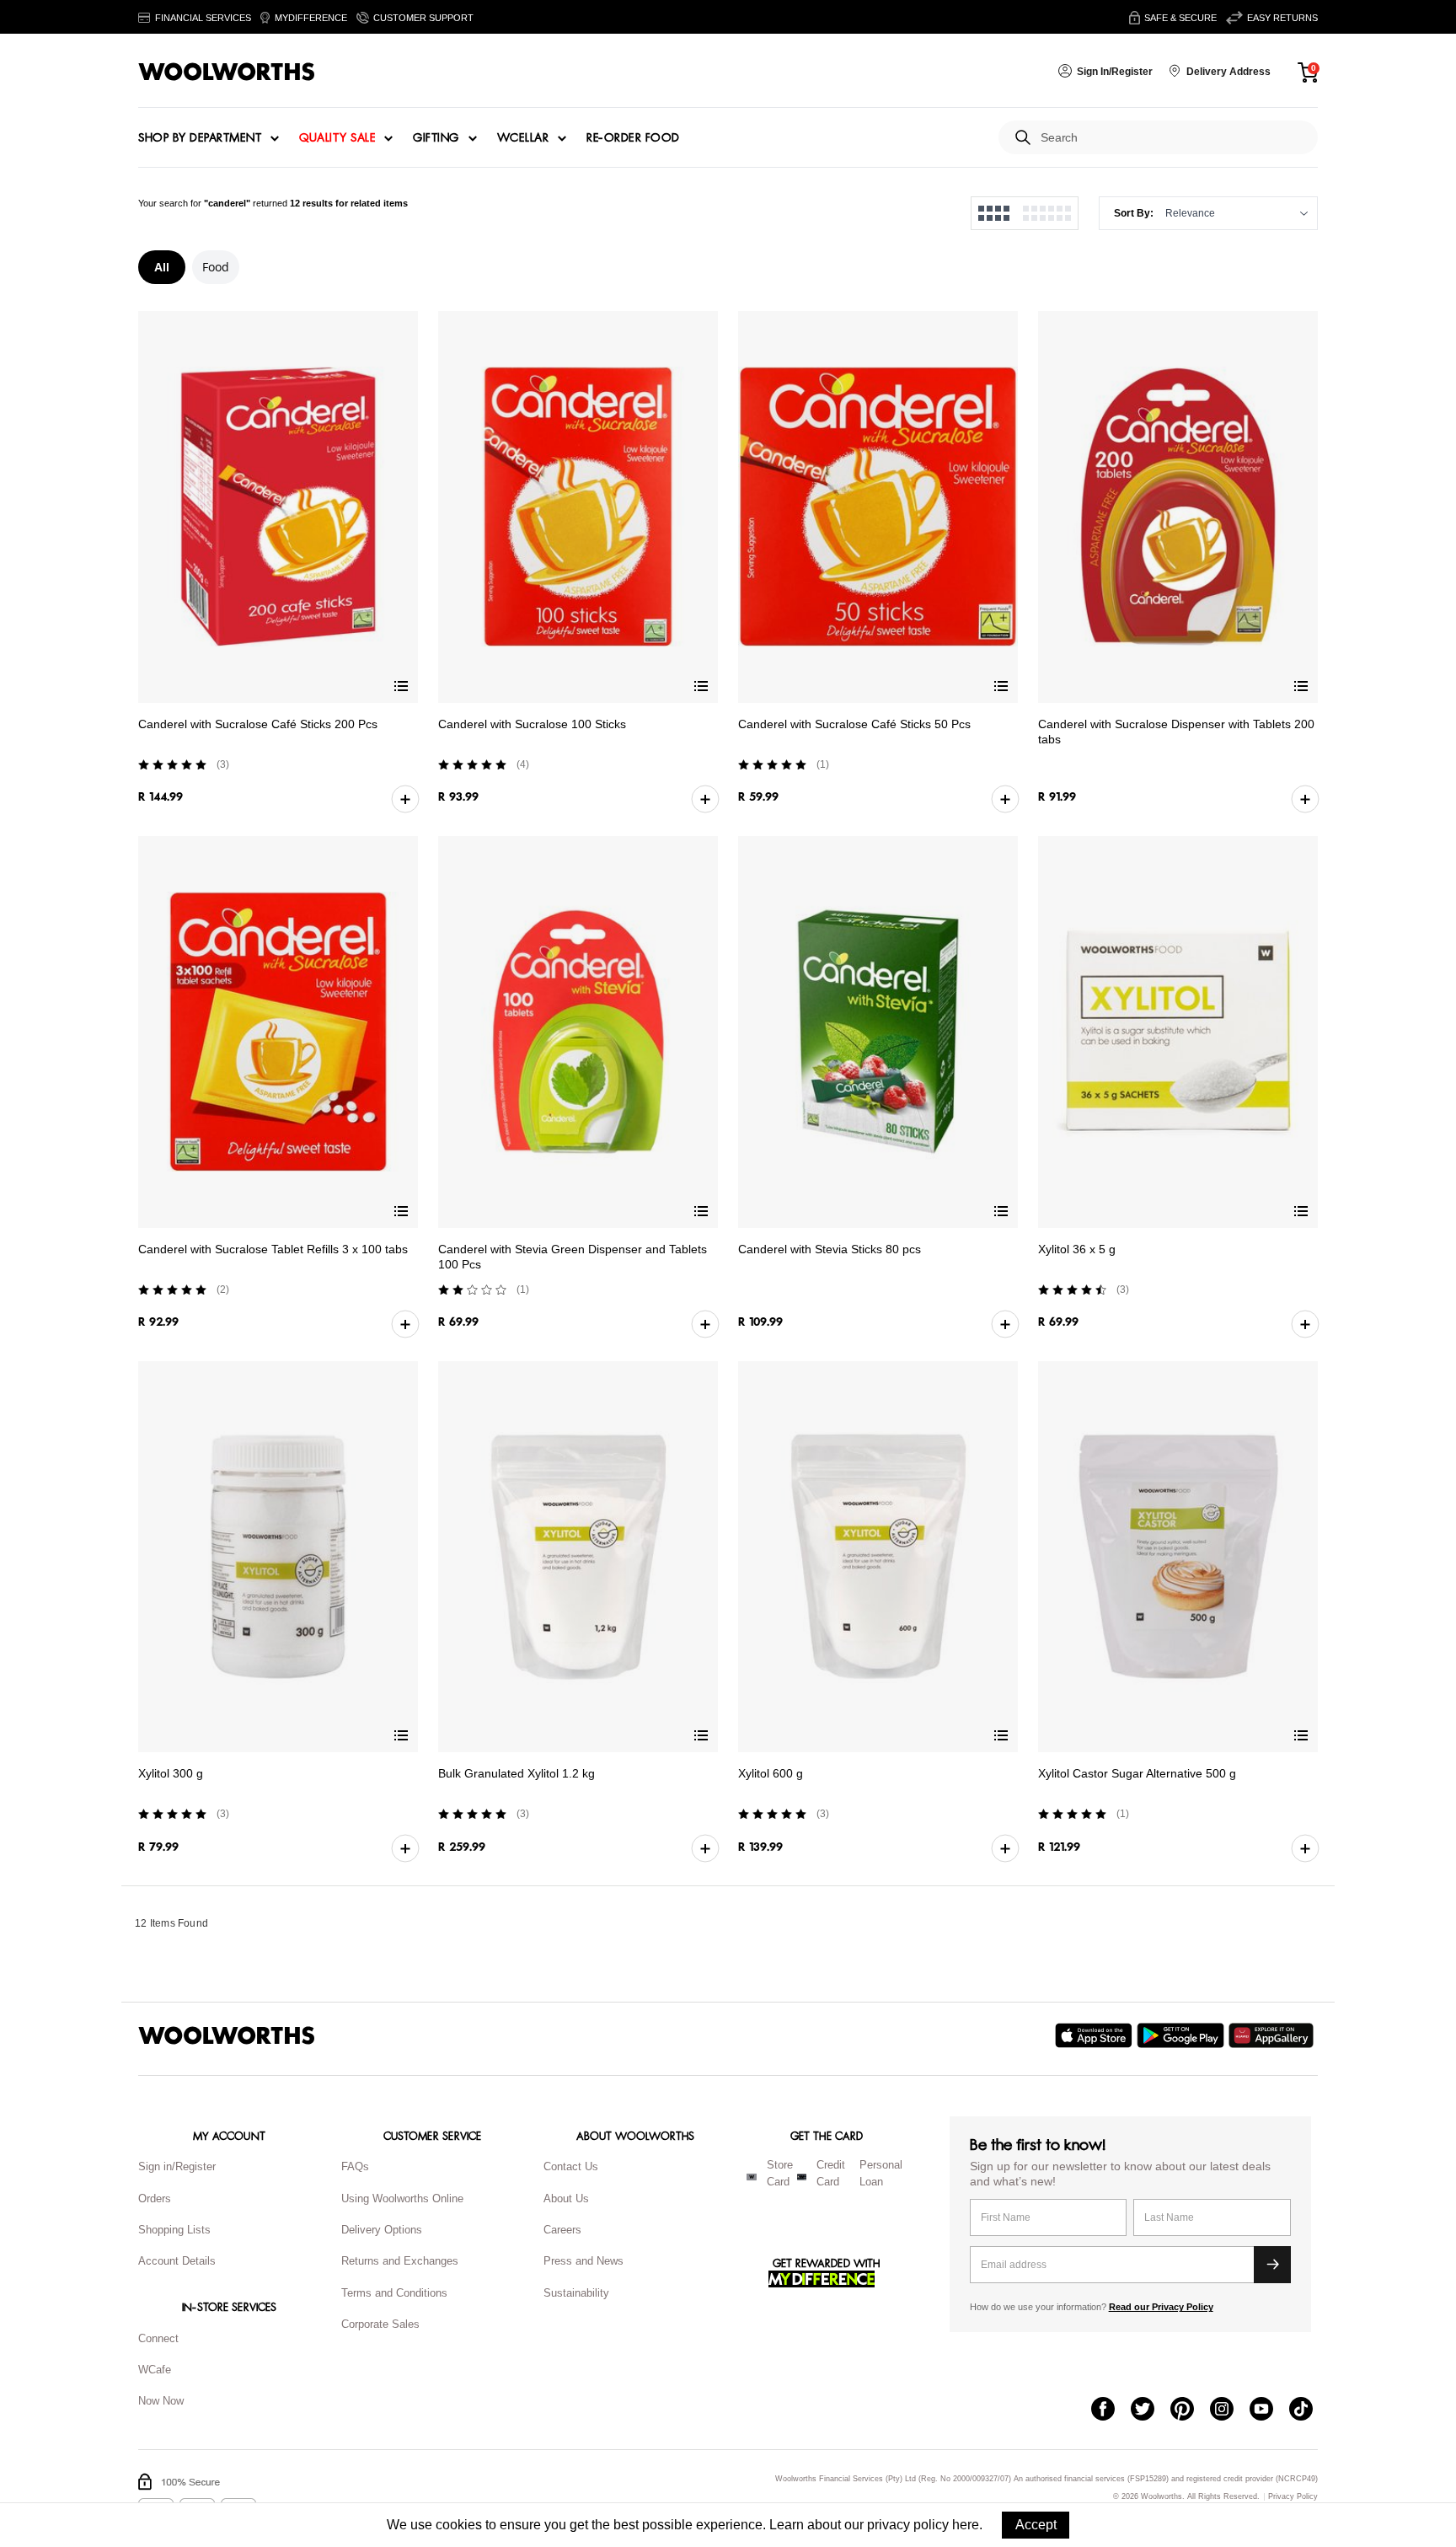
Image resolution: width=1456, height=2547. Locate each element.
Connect (158, 2338)
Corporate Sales (380, 2324)
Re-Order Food (633, 138)
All (162, 267)
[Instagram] (1230, 2410)
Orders (155, 2198)
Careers (562, 2230)
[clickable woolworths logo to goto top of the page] (227, 2035)
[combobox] (1172, 138)
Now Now (161, 2401)
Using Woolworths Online (402, 2198)
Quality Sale (337, 138)
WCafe (155, 2370)
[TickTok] (1309, 2410)
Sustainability (576, 2293)
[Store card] (752, 2177)
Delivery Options (382, 2230)
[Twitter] (1151, 2410)
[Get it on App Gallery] (1273, 2035)
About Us (566, 2198)
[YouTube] (1269, 2410)
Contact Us (571, 2166)
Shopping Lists (174, 2230)
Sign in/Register (177, 2166)
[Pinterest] (1190, 2410)
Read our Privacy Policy (1161, 2307)
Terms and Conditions (394, 2293)
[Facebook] (1111, 2410)
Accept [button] (1036, 2525)
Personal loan (881, 2174)
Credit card (831, 2174)
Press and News (583, 2261)
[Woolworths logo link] (227, 72)
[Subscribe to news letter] (1272, 2265)
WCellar (523, 138)
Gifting (436, 138)
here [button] (966, 2525)
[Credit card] (802, 2177)
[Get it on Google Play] (1183, 2035)
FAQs (355, 2166)
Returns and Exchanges (400, 2261)
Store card (780, 2174)
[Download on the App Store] (1096, 2035)
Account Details (177, 2261)
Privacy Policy (1293, 2497)
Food (216, 267)
